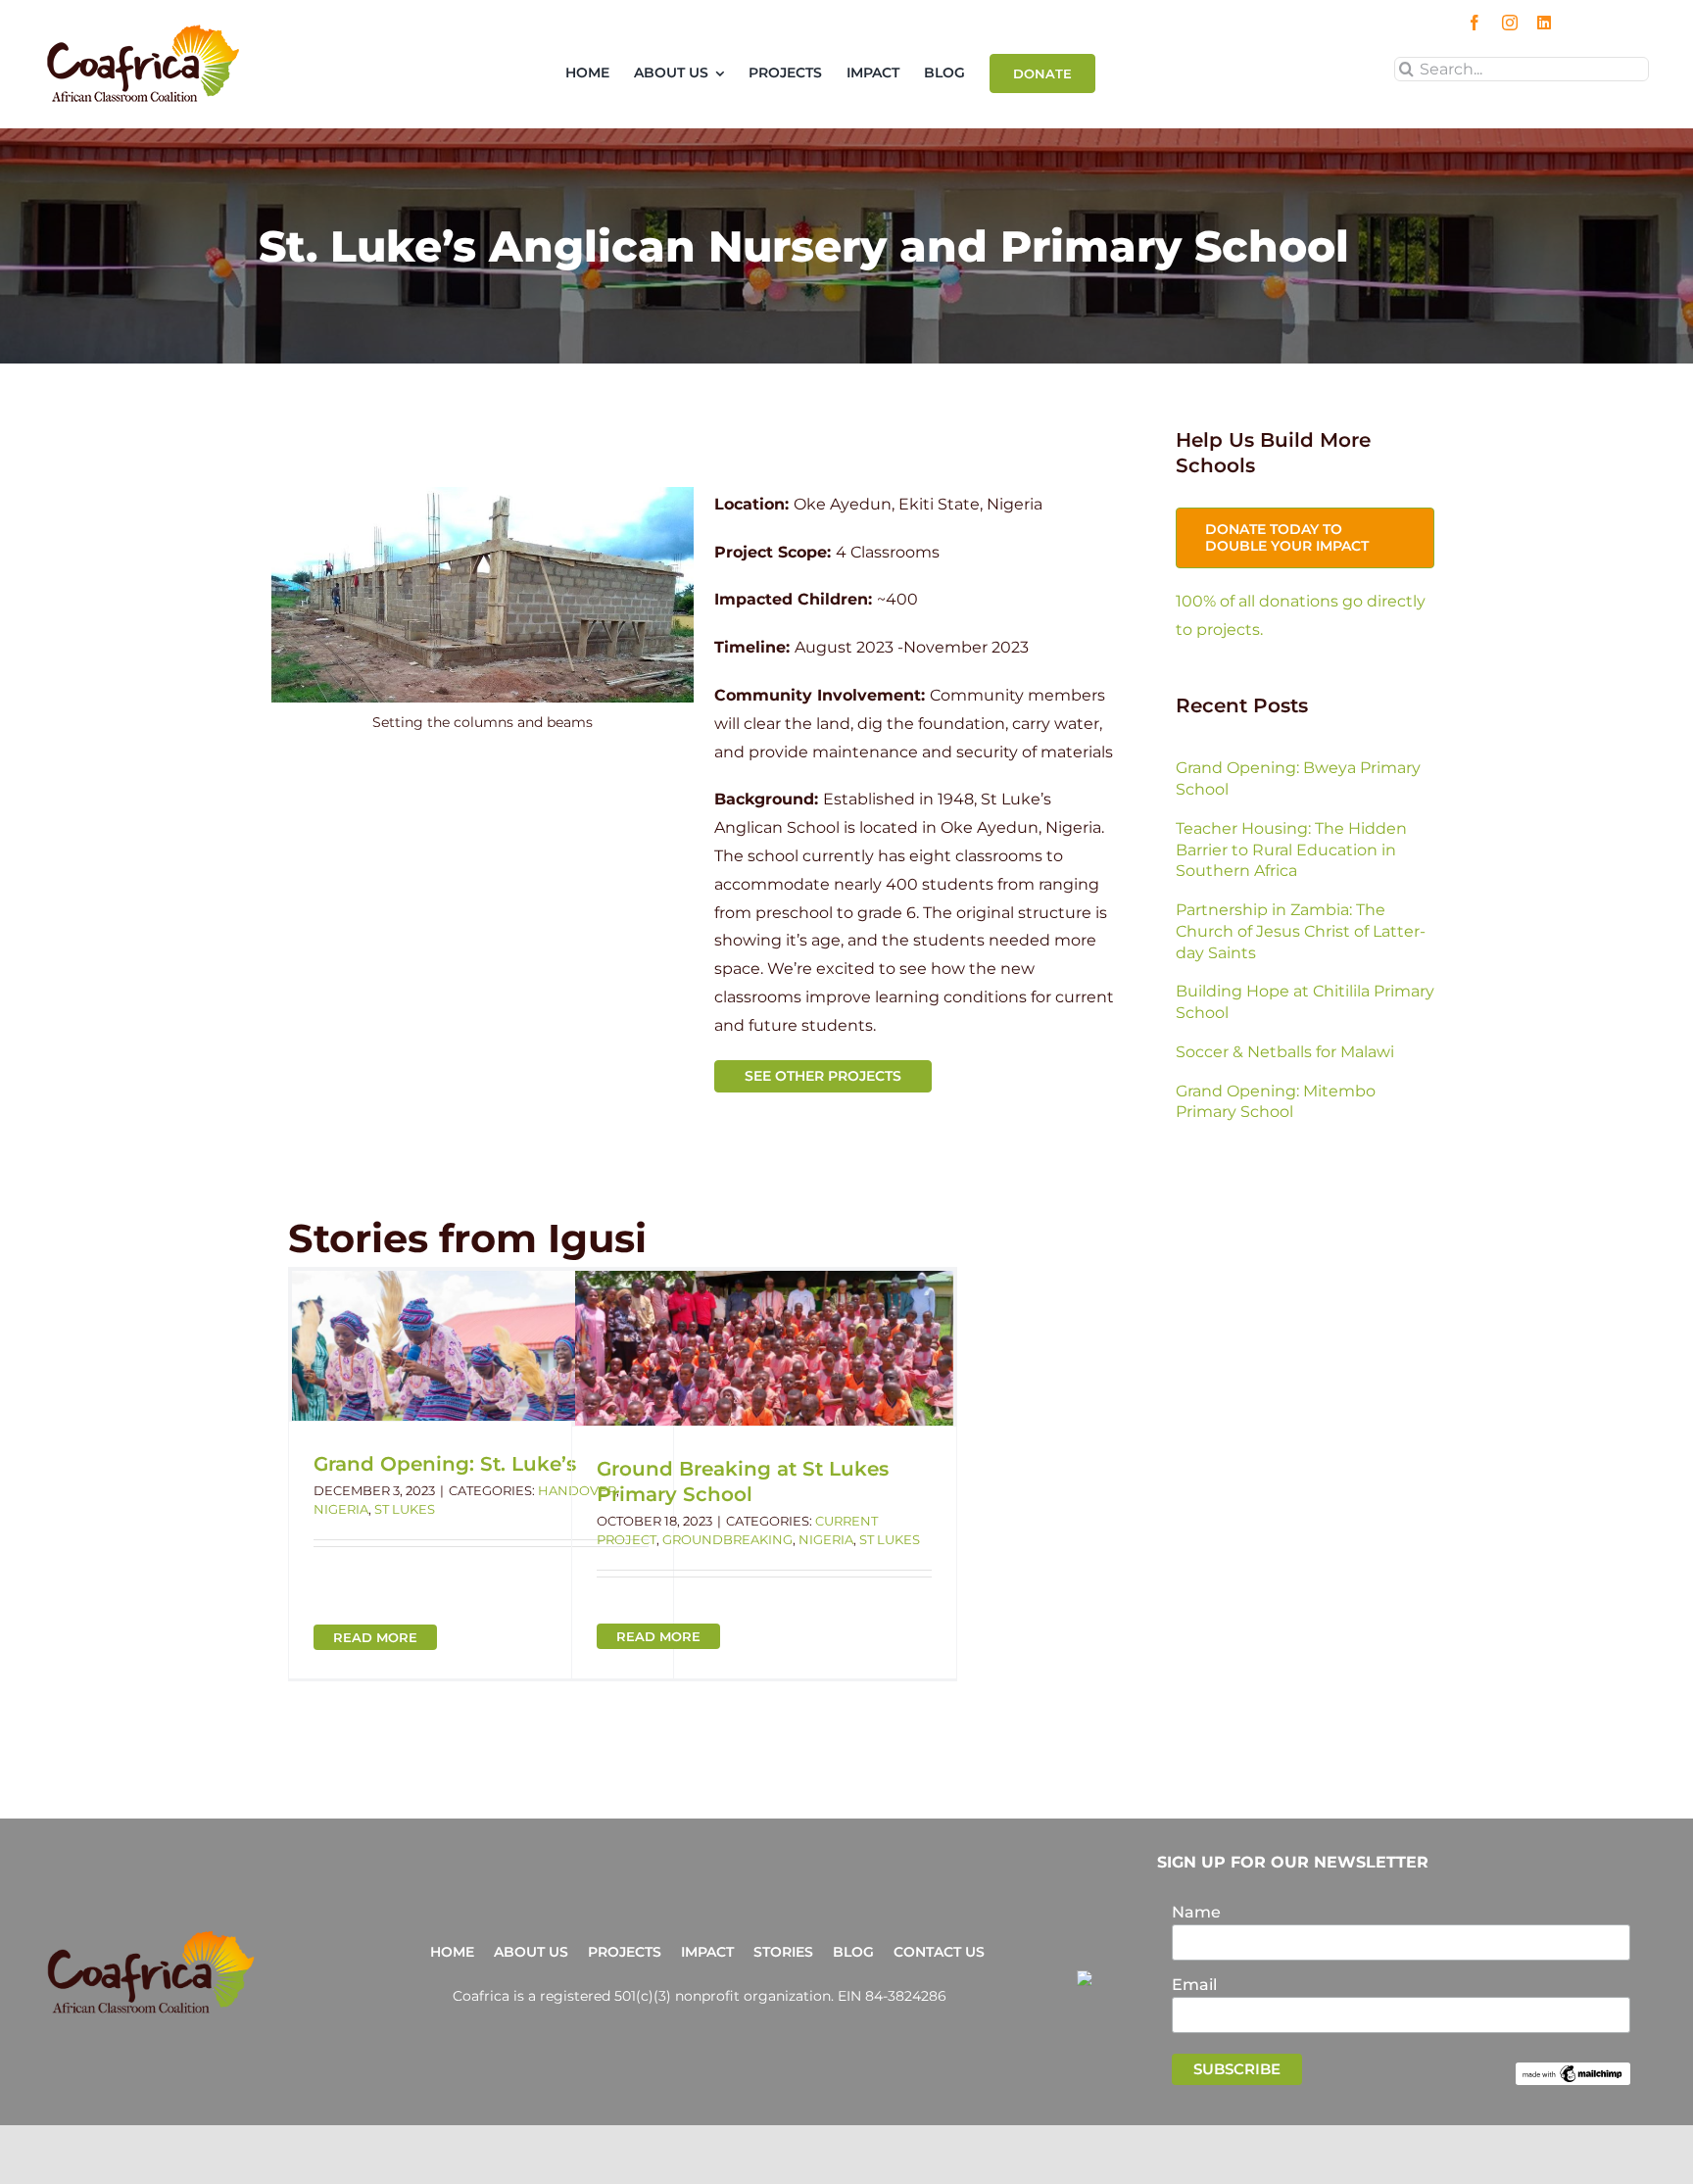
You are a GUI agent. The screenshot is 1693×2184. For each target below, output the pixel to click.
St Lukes (405, 1509)
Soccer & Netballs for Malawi (1285, 1052)
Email (1194, 1985)
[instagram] (1510, 23)
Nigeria (341, 1509)
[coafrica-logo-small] (143, 31)
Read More (375, 1637)
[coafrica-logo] (151, 1937)
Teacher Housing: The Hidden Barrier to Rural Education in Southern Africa (1291, 850)
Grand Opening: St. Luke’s (445, 1464)
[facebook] (1475, 23)
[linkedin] (1544, 23)
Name (1196, 1912)
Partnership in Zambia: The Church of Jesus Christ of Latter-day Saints (1301, 931)
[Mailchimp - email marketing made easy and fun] (1573, 2071)
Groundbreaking (727, 1539)
